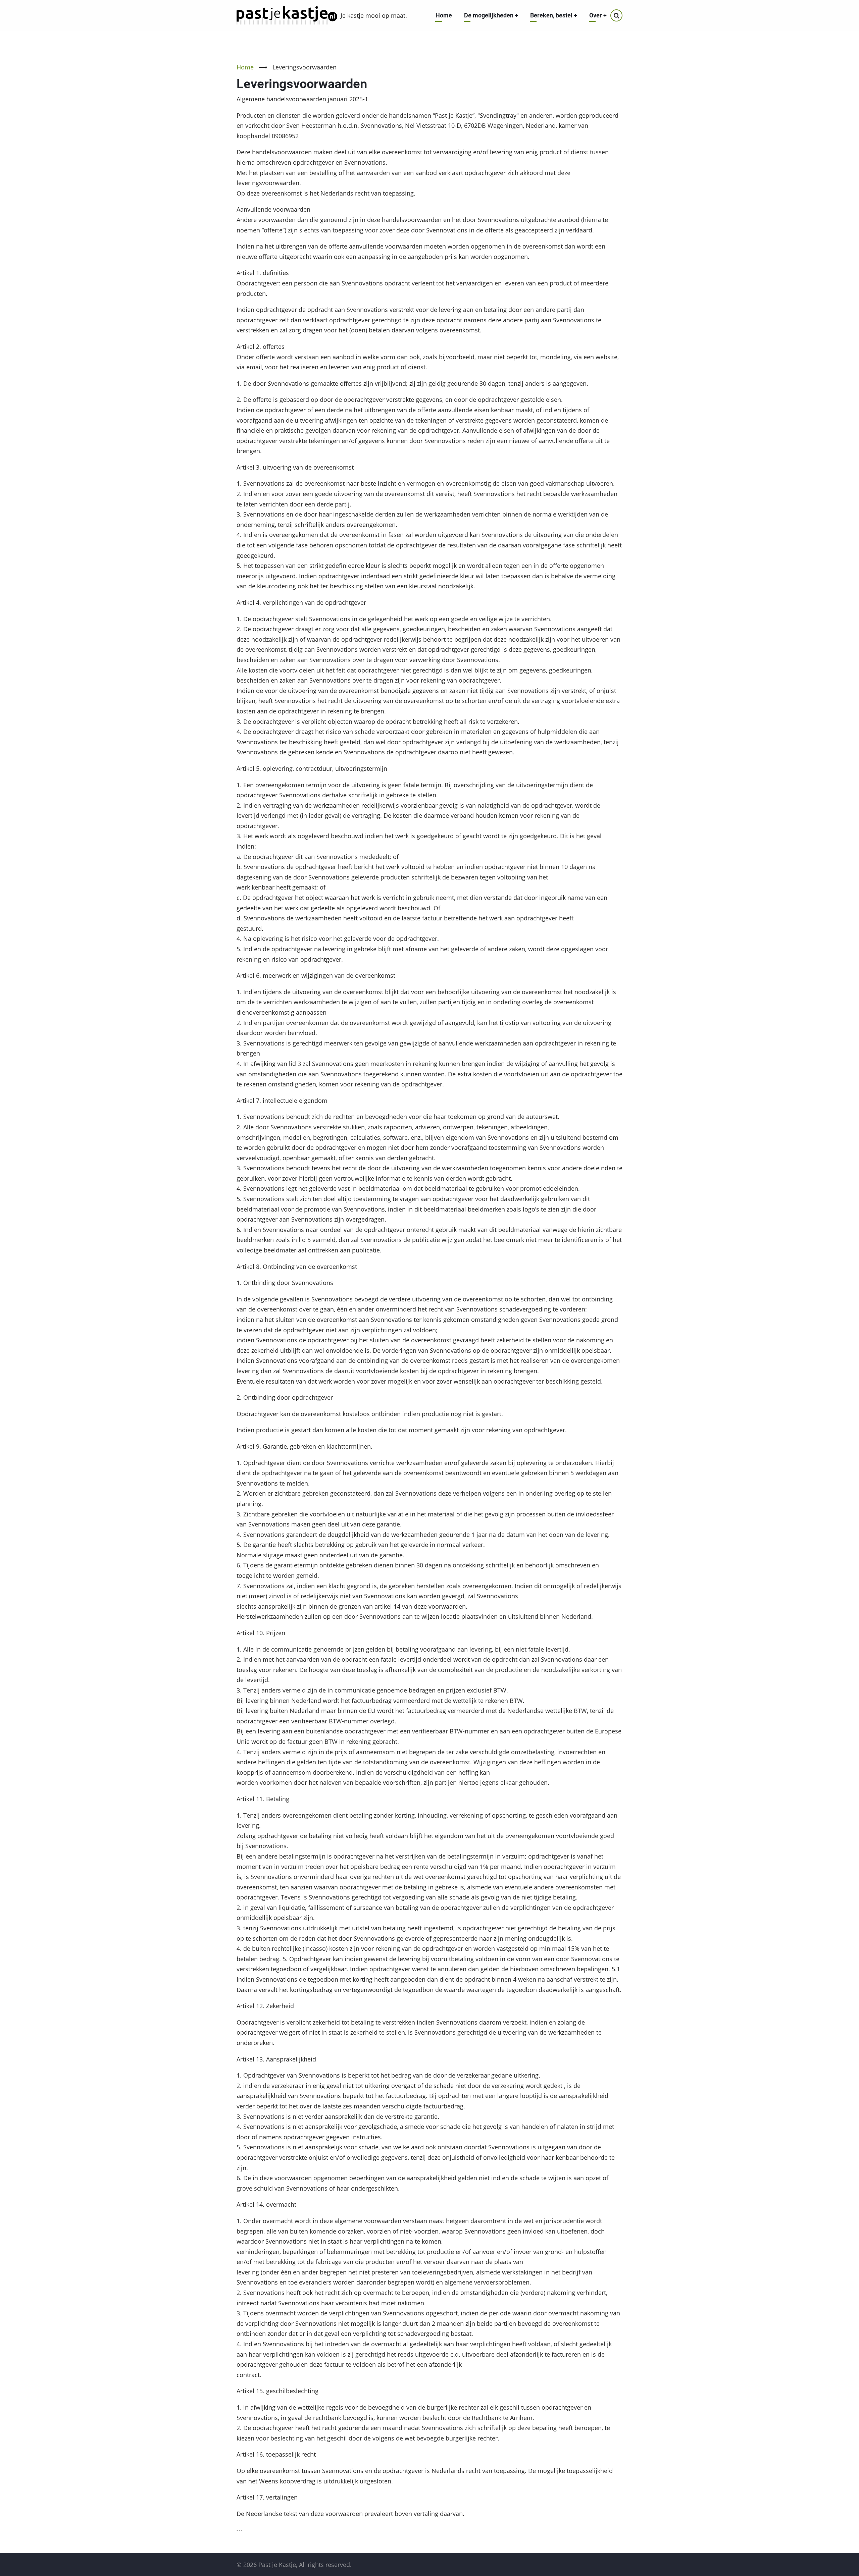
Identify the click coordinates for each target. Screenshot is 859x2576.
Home (444, 15)
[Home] (287, 15)
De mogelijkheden (491, 15)
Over (598, 15)
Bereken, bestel (554, 15)
